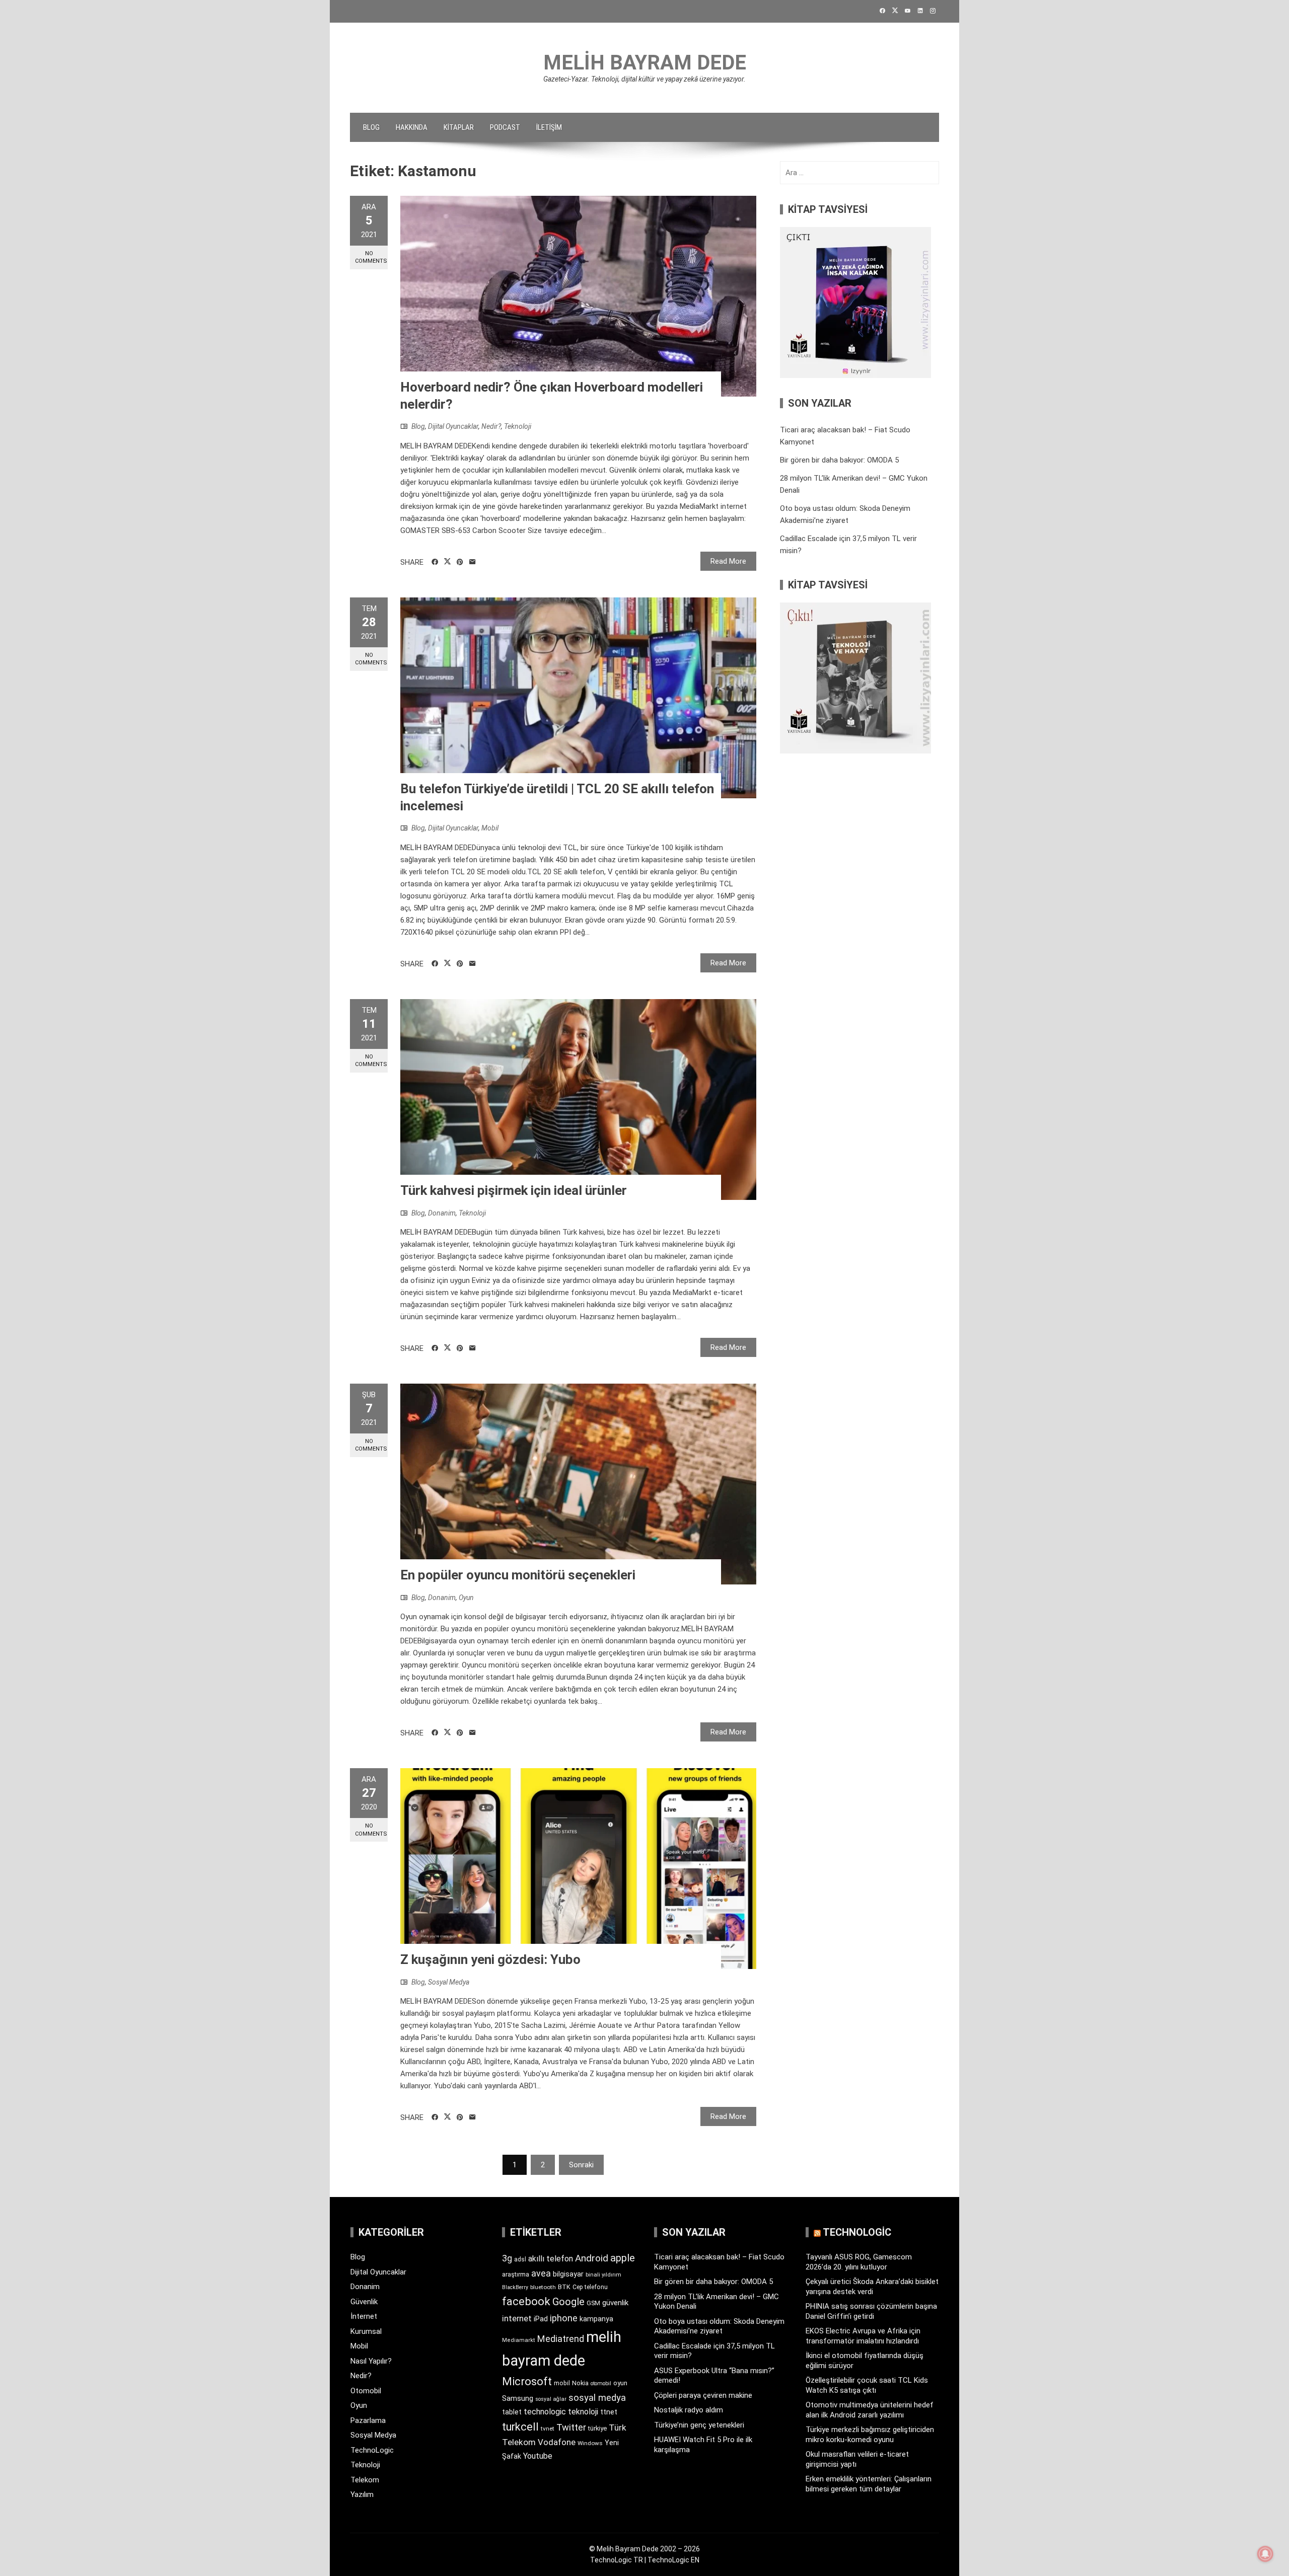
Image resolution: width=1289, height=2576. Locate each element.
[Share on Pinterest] (460, 562)
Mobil (490, 828)
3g (507, 2258)
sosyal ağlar (551, 2399)
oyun (620, 2383)
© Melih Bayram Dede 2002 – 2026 (644, 2549)
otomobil (601, 2383)
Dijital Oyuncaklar (453, 426)
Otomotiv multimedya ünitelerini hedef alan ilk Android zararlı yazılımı (870, 2410)
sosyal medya (597, 2398)
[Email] (473, 562)
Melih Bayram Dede (645, 63)
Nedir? (491, 426)
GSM (593, 2303)
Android (592, 2258)
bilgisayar (568, 2274)
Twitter (571, 2427)
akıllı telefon (551, 2259)
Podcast (505, 127)
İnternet (364, 2316)
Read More (728, 561)
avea (541, 2273)
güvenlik (615, 2303)
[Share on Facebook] (435, 562)
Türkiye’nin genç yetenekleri (699, 2425)
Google (568, 2302)
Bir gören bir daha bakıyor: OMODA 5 (839, 460)
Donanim (442, 1213)
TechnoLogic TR (617, 2560)
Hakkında (412, 127)
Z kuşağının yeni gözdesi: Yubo (490, 1959)
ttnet (609, 2412)
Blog (371, 127)
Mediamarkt (519, 2340)
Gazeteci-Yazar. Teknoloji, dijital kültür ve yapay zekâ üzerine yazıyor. (644, 79)
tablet (512, 2412)
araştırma (516, 2274)
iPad (541, 2319)
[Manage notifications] (1265, 2554)
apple (623, 2258)
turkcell (520, 2427)
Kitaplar (459, 127)
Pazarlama (368, 2420)
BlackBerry (515, 2287)
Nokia (580, 2383)
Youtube (538, 2456)
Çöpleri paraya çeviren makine (703, 2395)
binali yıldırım (603, 2275)
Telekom (365, 2480)
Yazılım (362, 2494)
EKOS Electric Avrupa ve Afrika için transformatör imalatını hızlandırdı (863, 2336)
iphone (564, 2318)
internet (517, 2319)
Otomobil (366, 2391)
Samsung (518, 2399)
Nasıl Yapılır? (371, 2361)
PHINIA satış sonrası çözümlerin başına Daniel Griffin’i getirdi (871, 2311)
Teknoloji (518, 426)
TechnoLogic (372, 2450)
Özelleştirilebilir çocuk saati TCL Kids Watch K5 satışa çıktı (867, 2385)
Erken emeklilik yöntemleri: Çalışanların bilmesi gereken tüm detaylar (869, 2484)
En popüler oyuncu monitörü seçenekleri (518, 1575)
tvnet (548, 2429)
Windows (590, 2443)
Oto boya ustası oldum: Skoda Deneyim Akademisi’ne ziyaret (719, 2326)
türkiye (597, 2428)
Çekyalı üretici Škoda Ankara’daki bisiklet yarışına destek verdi (872, 2287)
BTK (564, 2287)
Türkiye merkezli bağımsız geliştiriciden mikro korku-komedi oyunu (870, 2435)
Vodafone (557, 2442)
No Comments (371, 257)
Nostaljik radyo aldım (689, 2410)
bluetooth (543, 2287)
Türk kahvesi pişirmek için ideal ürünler (514, 1190)
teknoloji (583, 2412)
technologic (545, 2412)
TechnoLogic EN (673, 2560)
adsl (520, 2259)
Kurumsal (366, 2331)
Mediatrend (561, 2339)
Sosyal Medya (449, 1982)
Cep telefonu (590, 2287)
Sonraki (581, 2165)
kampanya (596, 2319)
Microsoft (527, 2381)
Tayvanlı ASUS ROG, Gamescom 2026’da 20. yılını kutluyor (859, 2262)
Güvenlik (364, 2302)
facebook (526, 2301)
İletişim (549, 127)
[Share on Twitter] (447, 562)
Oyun (466, 1598)
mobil (562, 2383)
